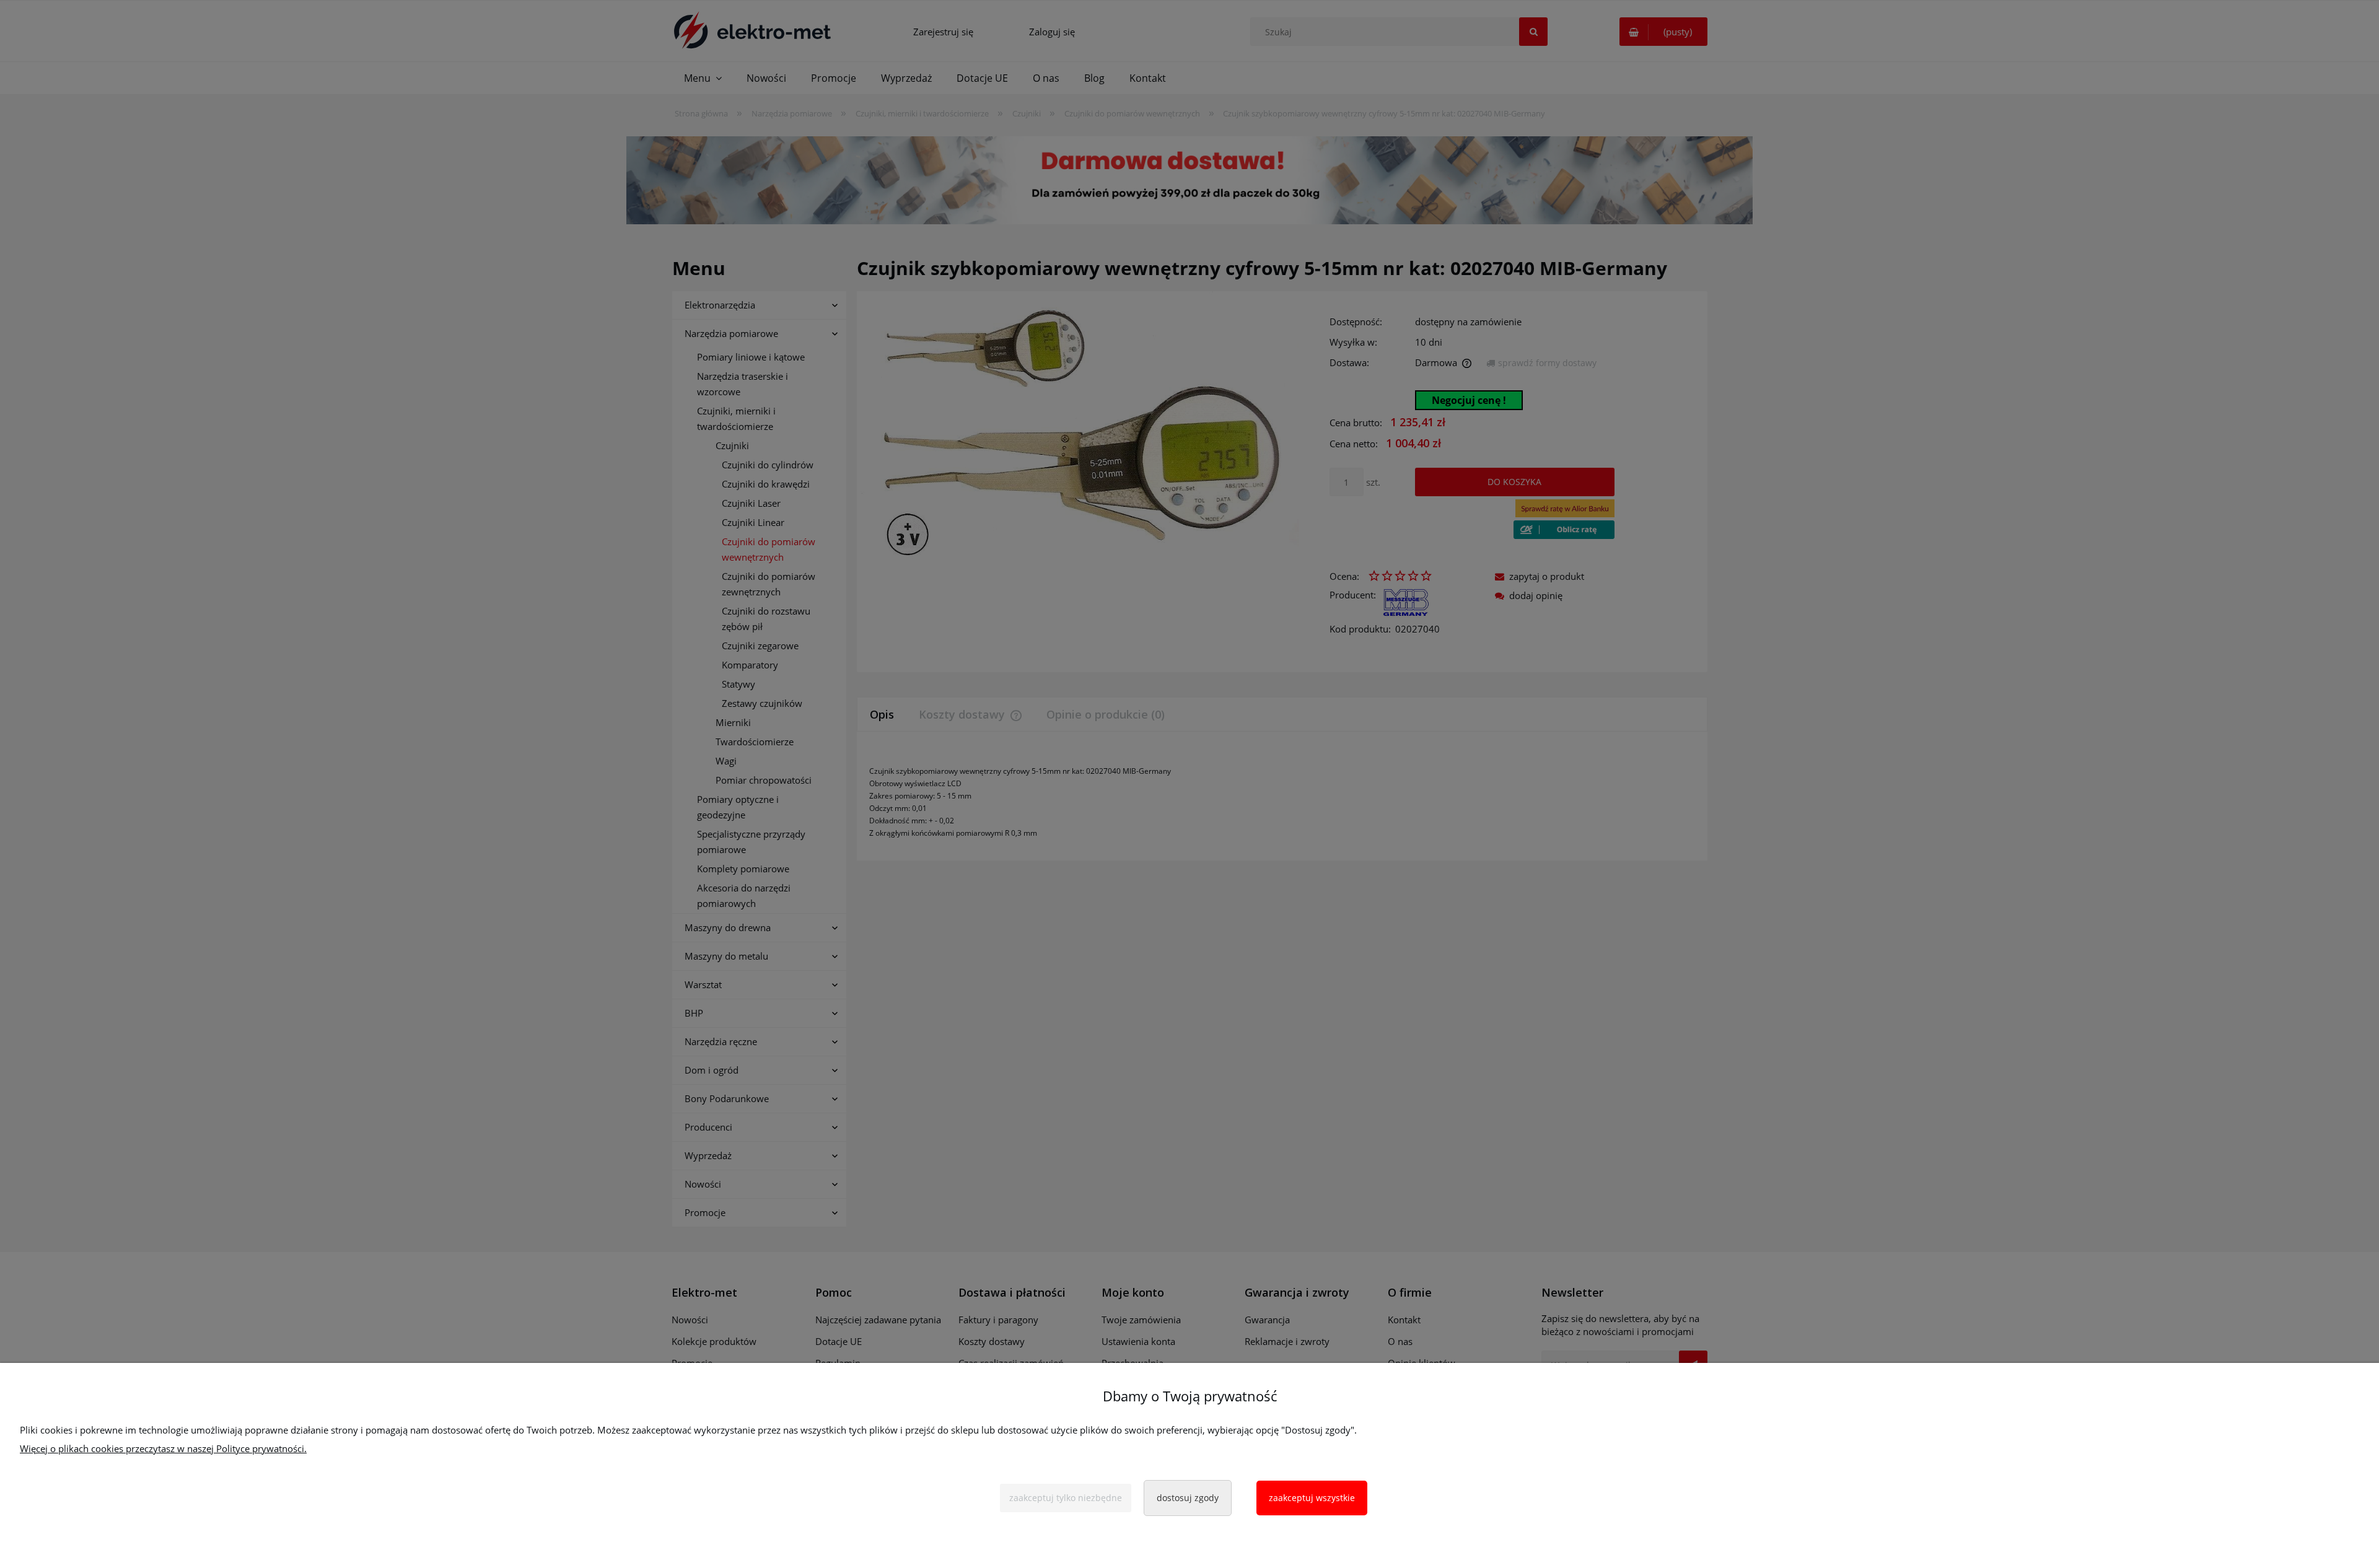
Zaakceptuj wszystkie (1312, 1498)
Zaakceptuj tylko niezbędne (1066, 1498)
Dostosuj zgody (1188, 1498)
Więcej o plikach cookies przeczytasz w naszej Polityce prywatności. (163, 1448)
